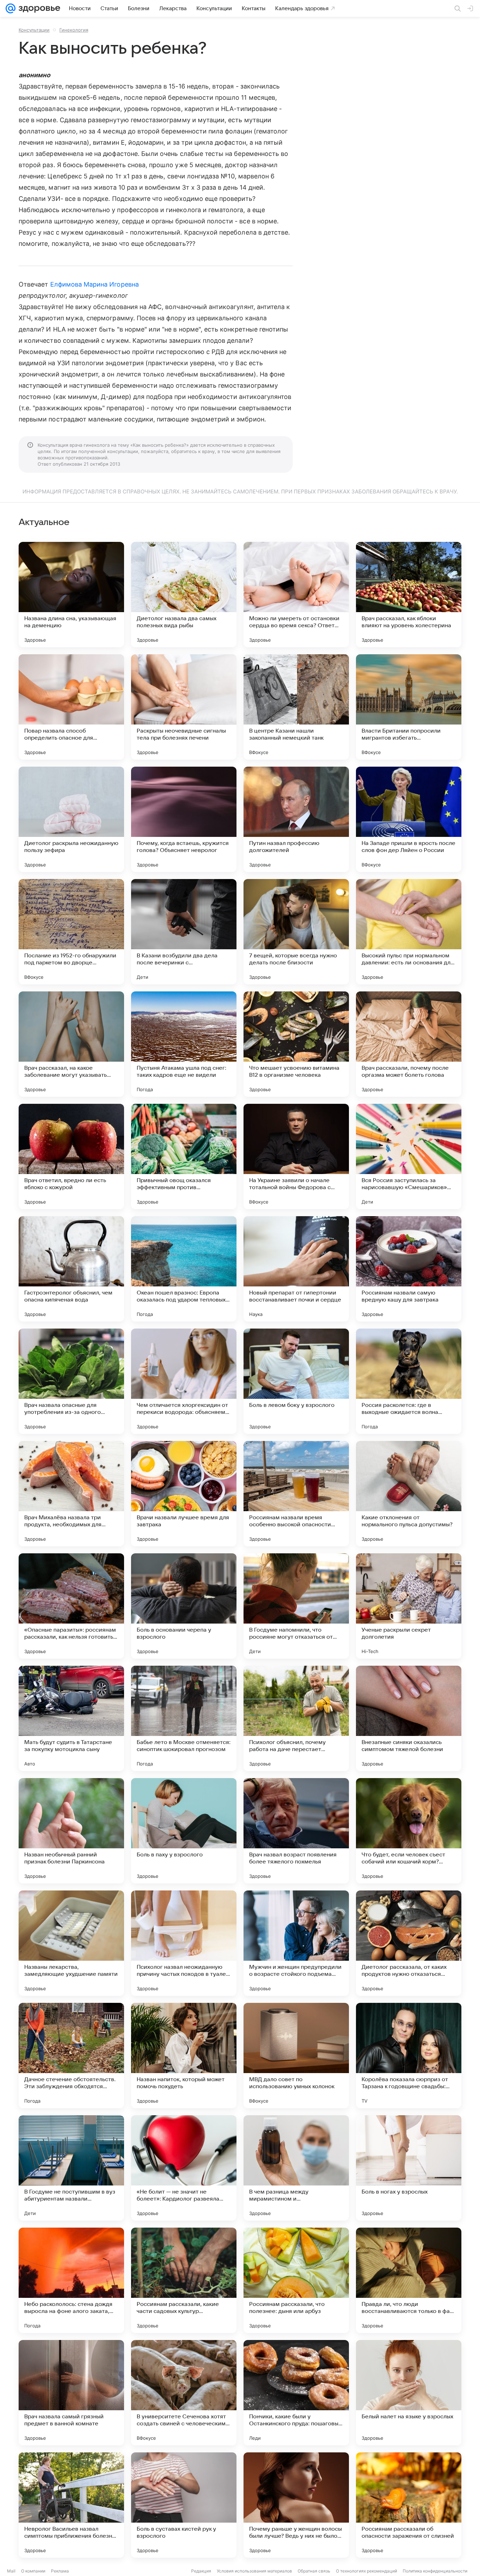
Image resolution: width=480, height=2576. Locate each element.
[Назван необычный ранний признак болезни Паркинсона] (71, 1831)
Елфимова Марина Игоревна (95, 284)
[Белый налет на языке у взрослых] (409, 2393)
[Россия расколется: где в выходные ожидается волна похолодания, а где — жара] (409, 1381)
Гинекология (74, 30)
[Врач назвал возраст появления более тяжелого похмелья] (296, 1831)
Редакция (201, 2571)
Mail (11, 2571)
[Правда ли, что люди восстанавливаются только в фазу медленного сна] (409, 2280)
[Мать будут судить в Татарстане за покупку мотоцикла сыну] (71, 1718)
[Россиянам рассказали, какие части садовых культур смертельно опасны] (184, 2280)
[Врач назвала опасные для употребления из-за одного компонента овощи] (71, 1381)
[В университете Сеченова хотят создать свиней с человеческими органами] (184, 2393)
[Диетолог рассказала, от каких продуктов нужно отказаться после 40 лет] (409, 1943)
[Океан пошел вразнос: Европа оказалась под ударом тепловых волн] (184, 1269)
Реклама (60, 2571)
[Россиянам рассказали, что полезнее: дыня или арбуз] (296, 2280)
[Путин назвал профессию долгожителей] (296, 819)
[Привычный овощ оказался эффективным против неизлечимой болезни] (184, 1156)
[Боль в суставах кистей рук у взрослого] (184, 2505)
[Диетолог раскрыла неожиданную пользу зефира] (71, 819)
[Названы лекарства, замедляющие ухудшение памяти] (71, 1943)
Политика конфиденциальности (435, 2571)
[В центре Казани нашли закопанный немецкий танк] (296, 707)
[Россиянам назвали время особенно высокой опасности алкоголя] (296, 1494)
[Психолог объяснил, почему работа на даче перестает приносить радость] (296, 1718)
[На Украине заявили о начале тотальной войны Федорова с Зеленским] (296, 1156)
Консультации (34, 30)
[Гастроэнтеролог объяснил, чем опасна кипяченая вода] (71, 1269)
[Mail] (11, 8)
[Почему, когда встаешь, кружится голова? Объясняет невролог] (184, 819)
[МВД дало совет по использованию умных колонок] (296, 2056)
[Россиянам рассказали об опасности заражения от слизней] (409, 2505)
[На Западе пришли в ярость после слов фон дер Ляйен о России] (409, 819)
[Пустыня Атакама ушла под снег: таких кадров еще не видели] (184, 1044)
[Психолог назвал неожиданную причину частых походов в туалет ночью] (184, 1943)
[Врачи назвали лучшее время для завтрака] (184, 1494)
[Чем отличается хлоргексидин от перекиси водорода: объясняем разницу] (184, 1381)
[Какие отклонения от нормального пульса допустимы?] (409, 1494)
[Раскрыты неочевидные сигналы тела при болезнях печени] (184, 707)
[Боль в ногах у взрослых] (409, 2168)
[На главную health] (38, 8)
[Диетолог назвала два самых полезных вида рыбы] (184, 595)
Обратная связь (314, 2571)
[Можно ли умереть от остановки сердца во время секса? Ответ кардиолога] (296, 595)
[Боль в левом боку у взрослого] (296, 1381)
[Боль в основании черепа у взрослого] (184, 1606)
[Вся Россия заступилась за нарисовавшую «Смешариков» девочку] (409, 1156)
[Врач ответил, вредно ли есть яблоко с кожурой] (71, 1156)
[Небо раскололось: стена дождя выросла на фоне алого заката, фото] (71, 2280)
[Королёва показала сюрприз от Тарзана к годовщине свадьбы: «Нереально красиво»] (409, 2056)
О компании (33, 2571)
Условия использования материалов (254, 2571)
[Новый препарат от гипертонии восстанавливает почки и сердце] (296, 1269)
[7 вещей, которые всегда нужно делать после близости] (296, 932)
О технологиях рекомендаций (367, 2571)
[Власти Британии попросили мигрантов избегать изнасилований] (409, 707)
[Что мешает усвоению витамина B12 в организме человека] (296, 1044)
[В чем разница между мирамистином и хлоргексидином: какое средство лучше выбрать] (296, 2168)
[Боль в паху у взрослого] (184, 1831)
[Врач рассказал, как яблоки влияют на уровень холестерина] (409, 595)
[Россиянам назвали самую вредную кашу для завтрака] (409, 1269)
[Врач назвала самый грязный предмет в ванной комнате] (71, 2393)
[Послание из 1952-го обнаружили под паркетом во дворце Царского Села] (71, 932)
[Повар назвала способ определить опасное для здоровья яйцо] (71, 707)
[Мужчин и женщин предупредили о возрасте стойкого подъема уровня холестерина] (296, 1943)
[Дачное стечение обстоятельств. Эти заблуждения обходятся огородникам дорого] (71, 2056)
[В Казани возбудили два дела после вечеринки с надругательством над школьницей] (184, 932)
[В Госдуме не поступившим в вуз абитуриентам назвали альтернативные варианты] (71, 2168)
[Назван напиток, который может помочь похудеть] (184, 2056)
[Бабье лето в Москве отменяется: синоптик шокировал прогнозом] (184, 1718)
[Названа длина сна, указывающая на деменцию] (71, 595)
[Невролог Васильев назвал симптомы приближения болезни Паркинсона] (71, 2505)
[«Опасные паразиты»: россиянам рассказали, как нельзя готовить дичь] (71, 1606)
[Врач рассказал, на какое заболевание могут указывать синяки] (71, 1044)
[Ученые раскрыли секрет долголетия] (409, 1606)
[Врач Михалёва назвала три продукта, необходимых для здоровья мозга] (71, 1494)
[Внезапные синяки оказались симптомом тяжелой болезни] (409, 1718)
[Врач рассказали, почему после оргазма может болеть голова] (409, 1044)
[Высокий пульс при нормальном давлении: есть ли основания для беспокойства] (409, 932)
